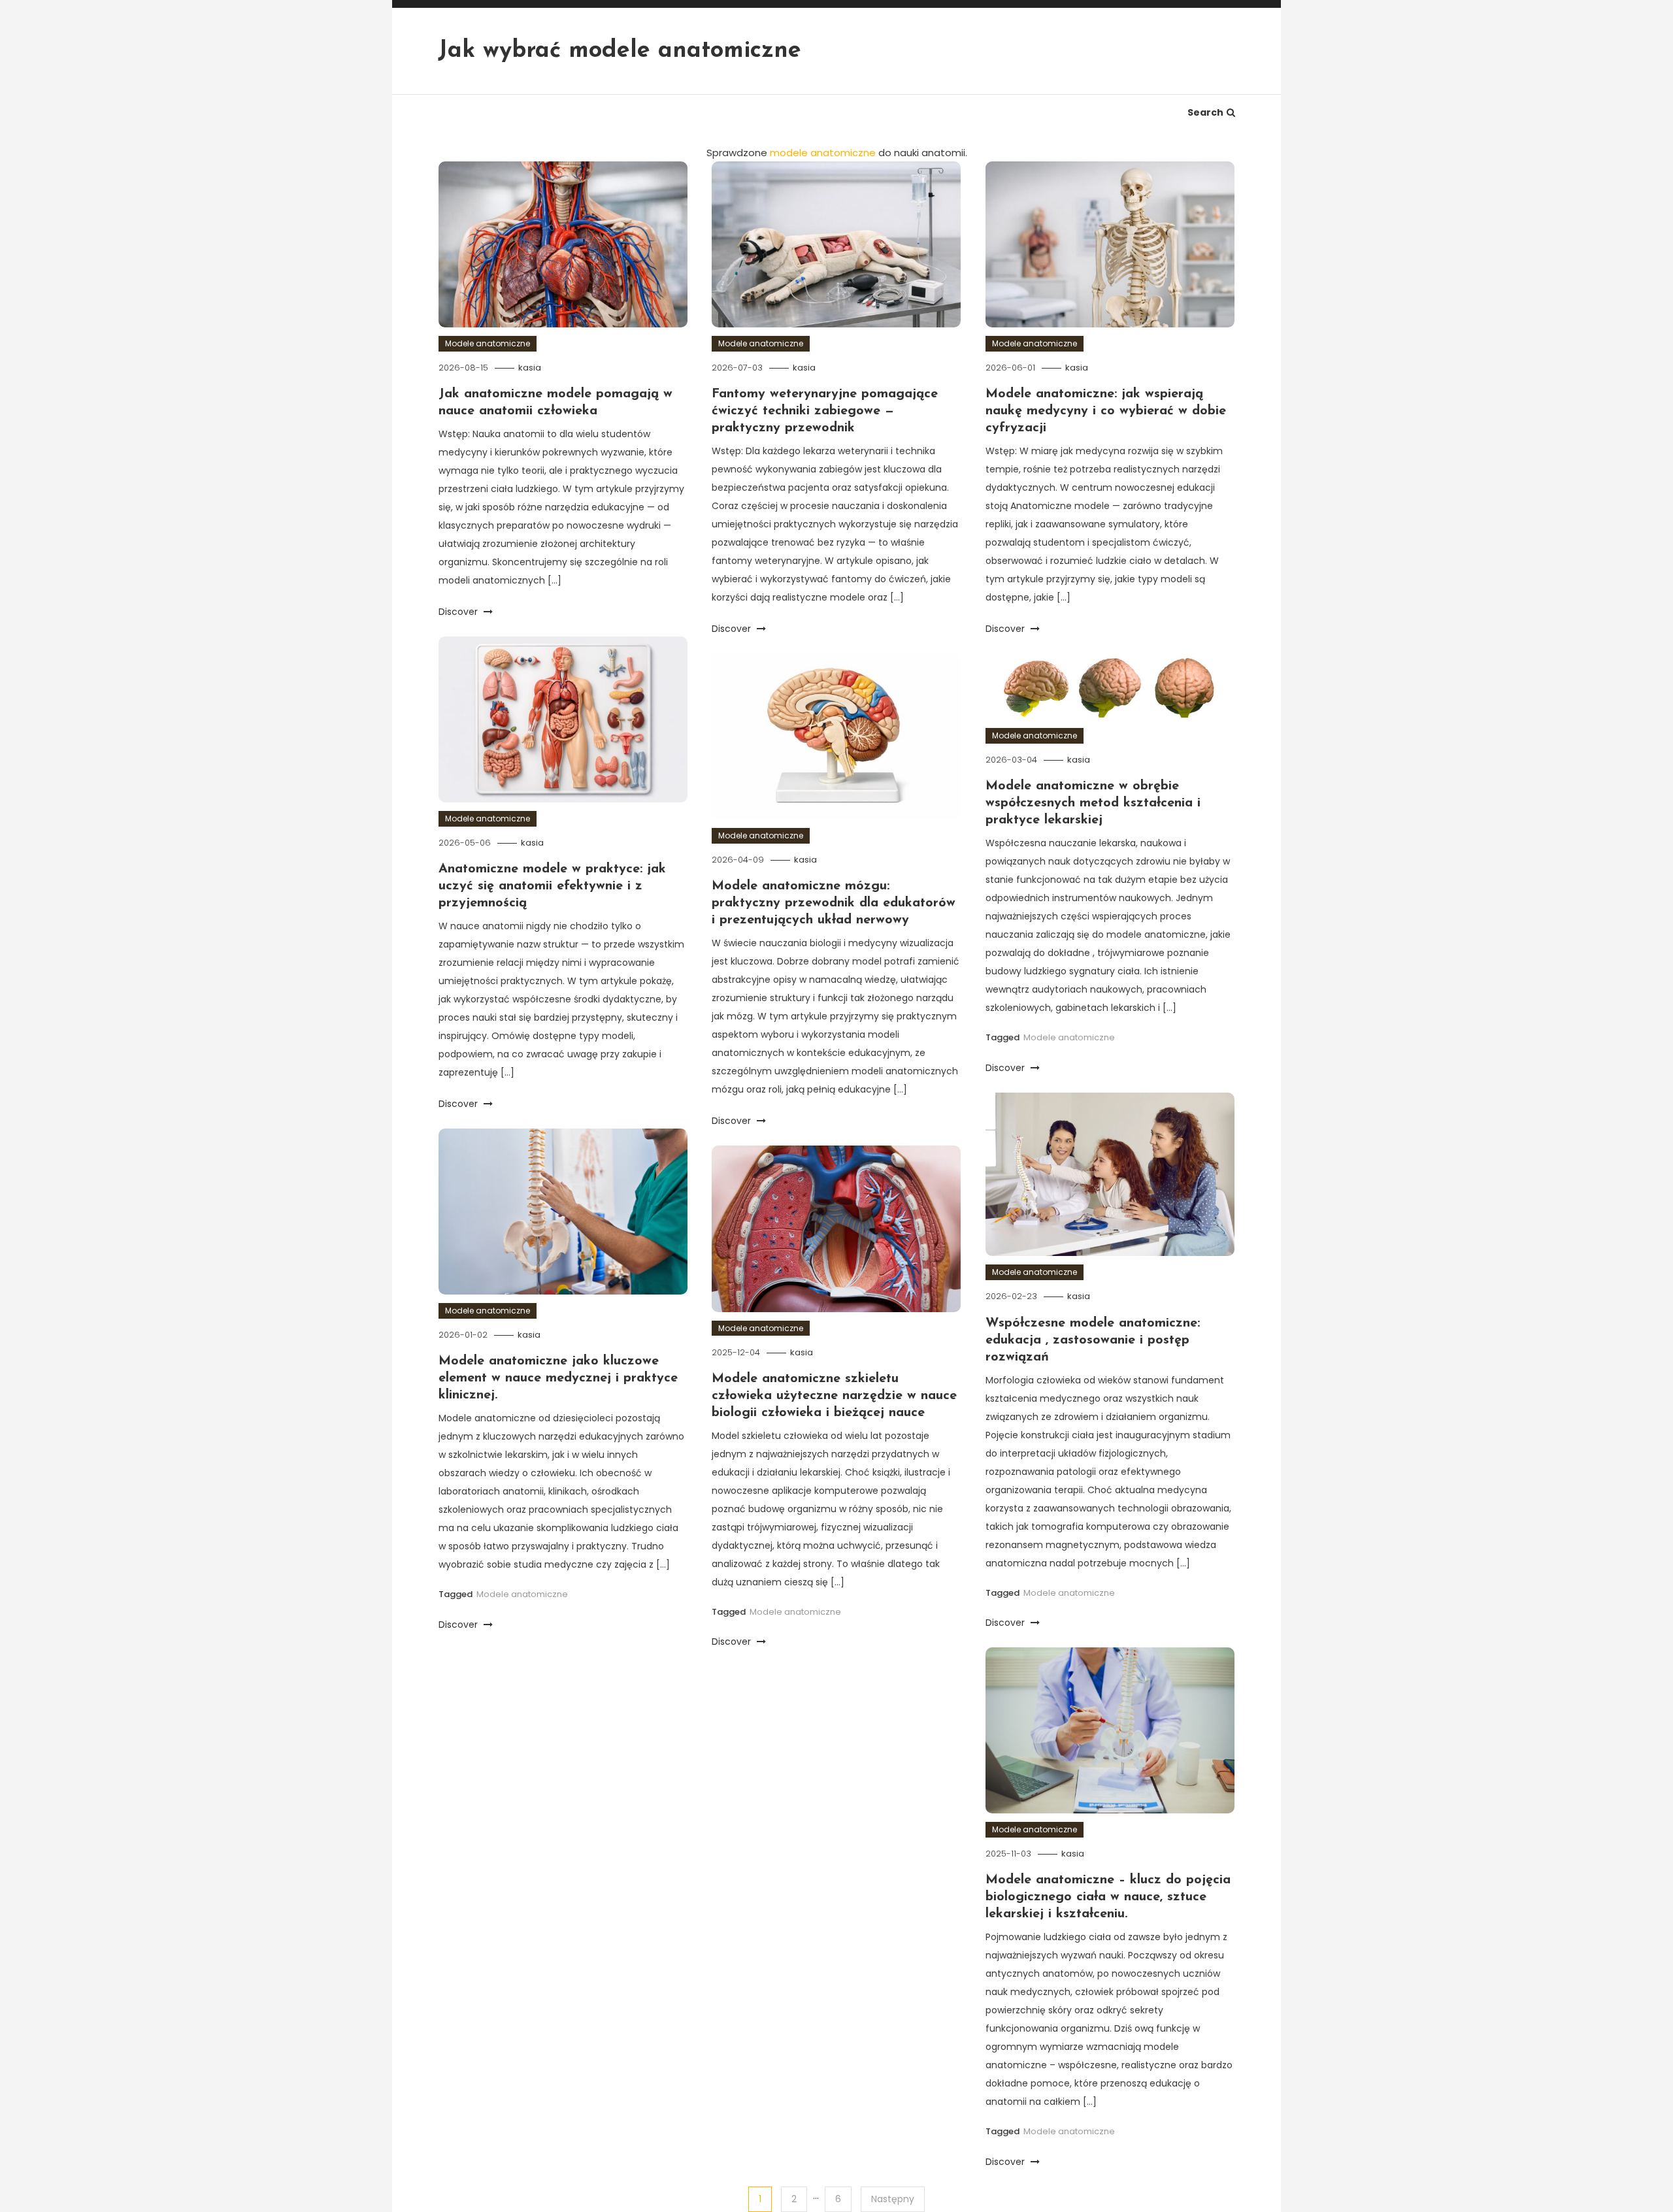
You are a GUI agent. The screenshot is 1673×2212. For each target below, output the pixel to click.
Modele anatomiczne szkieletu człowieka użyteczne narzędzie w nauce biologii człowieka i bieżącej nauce (834, 1396)
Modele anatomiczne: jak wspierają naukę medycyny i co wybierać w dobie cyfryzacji (1106, 411)
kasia (530, 368)
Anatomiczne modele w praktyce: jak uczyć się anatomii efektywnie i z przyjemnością (552, 886)
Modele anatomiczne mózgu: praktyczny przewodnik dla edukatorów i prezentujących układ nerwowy (834, 903)
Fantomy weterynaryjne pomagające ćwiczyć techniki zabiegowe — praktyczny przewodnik (825, 411)
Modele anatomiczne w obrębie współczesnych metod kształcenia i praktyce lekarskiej (1093, 803)
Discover (459, 612)
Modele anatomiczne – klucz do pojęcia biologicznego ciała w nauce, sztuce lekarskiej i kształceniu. (1108, 1897)
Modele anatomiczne (488, 343)
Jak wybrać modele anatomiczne (620, 51)
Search (1205, 112)
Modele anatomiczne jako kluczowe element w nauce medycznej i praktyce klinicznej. (558, 1378)
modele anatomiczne (823, 153)
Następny (893, 2199)
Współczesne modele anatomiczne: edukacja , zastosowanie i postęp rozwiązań (1093, 1340)
